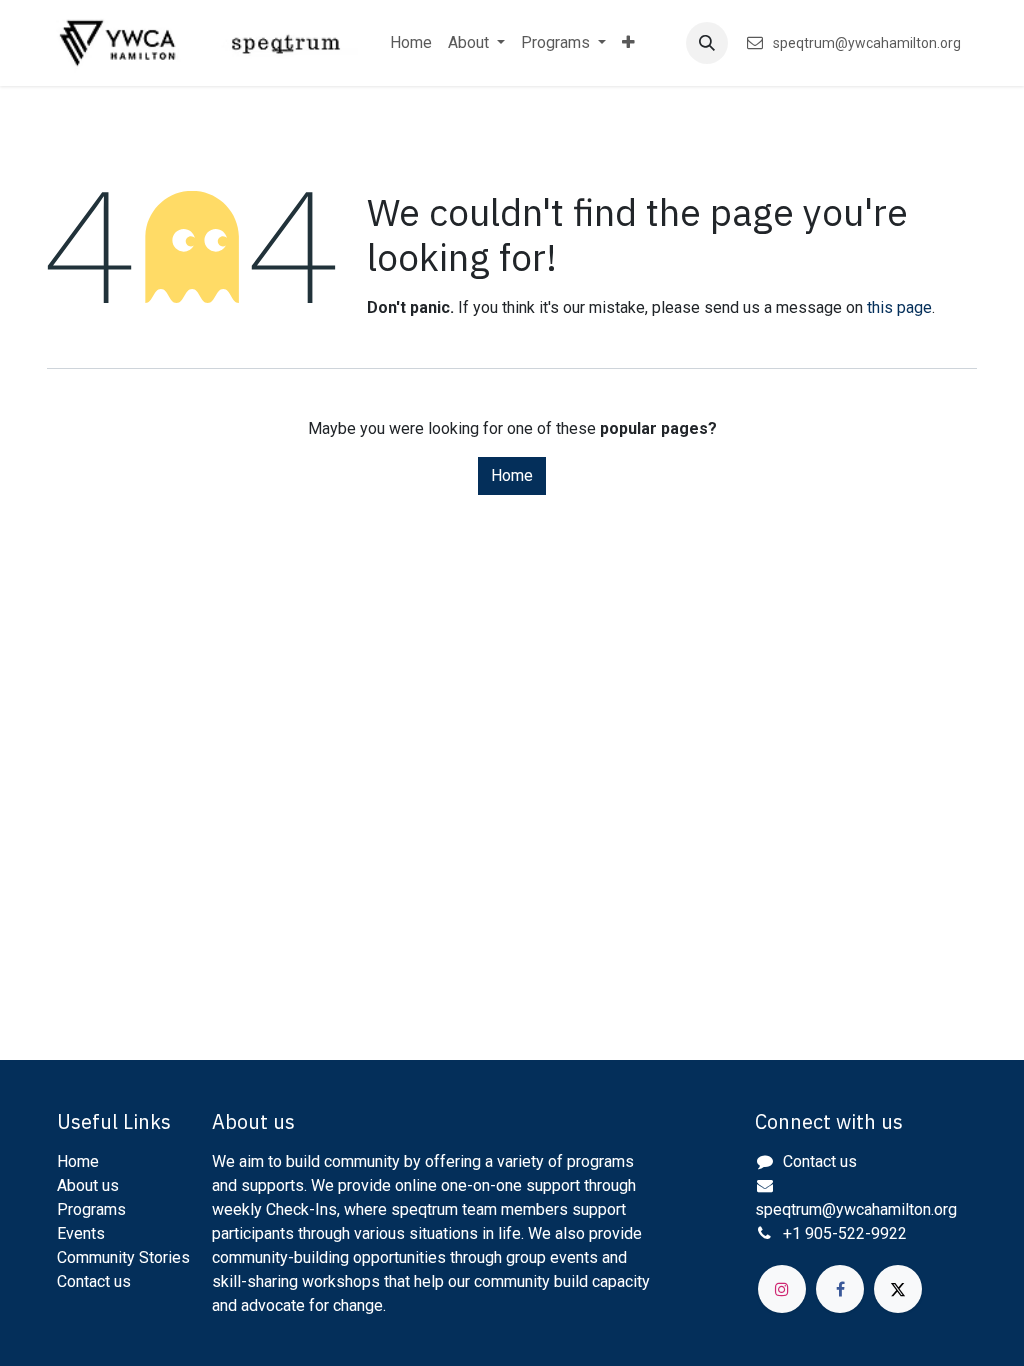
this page (899, 307)
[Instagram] (782, 1289)
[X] (898, 1289)
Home (512, 475)
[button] (707, 43)
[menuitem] (411, 43)
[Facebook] (840, 1289)
